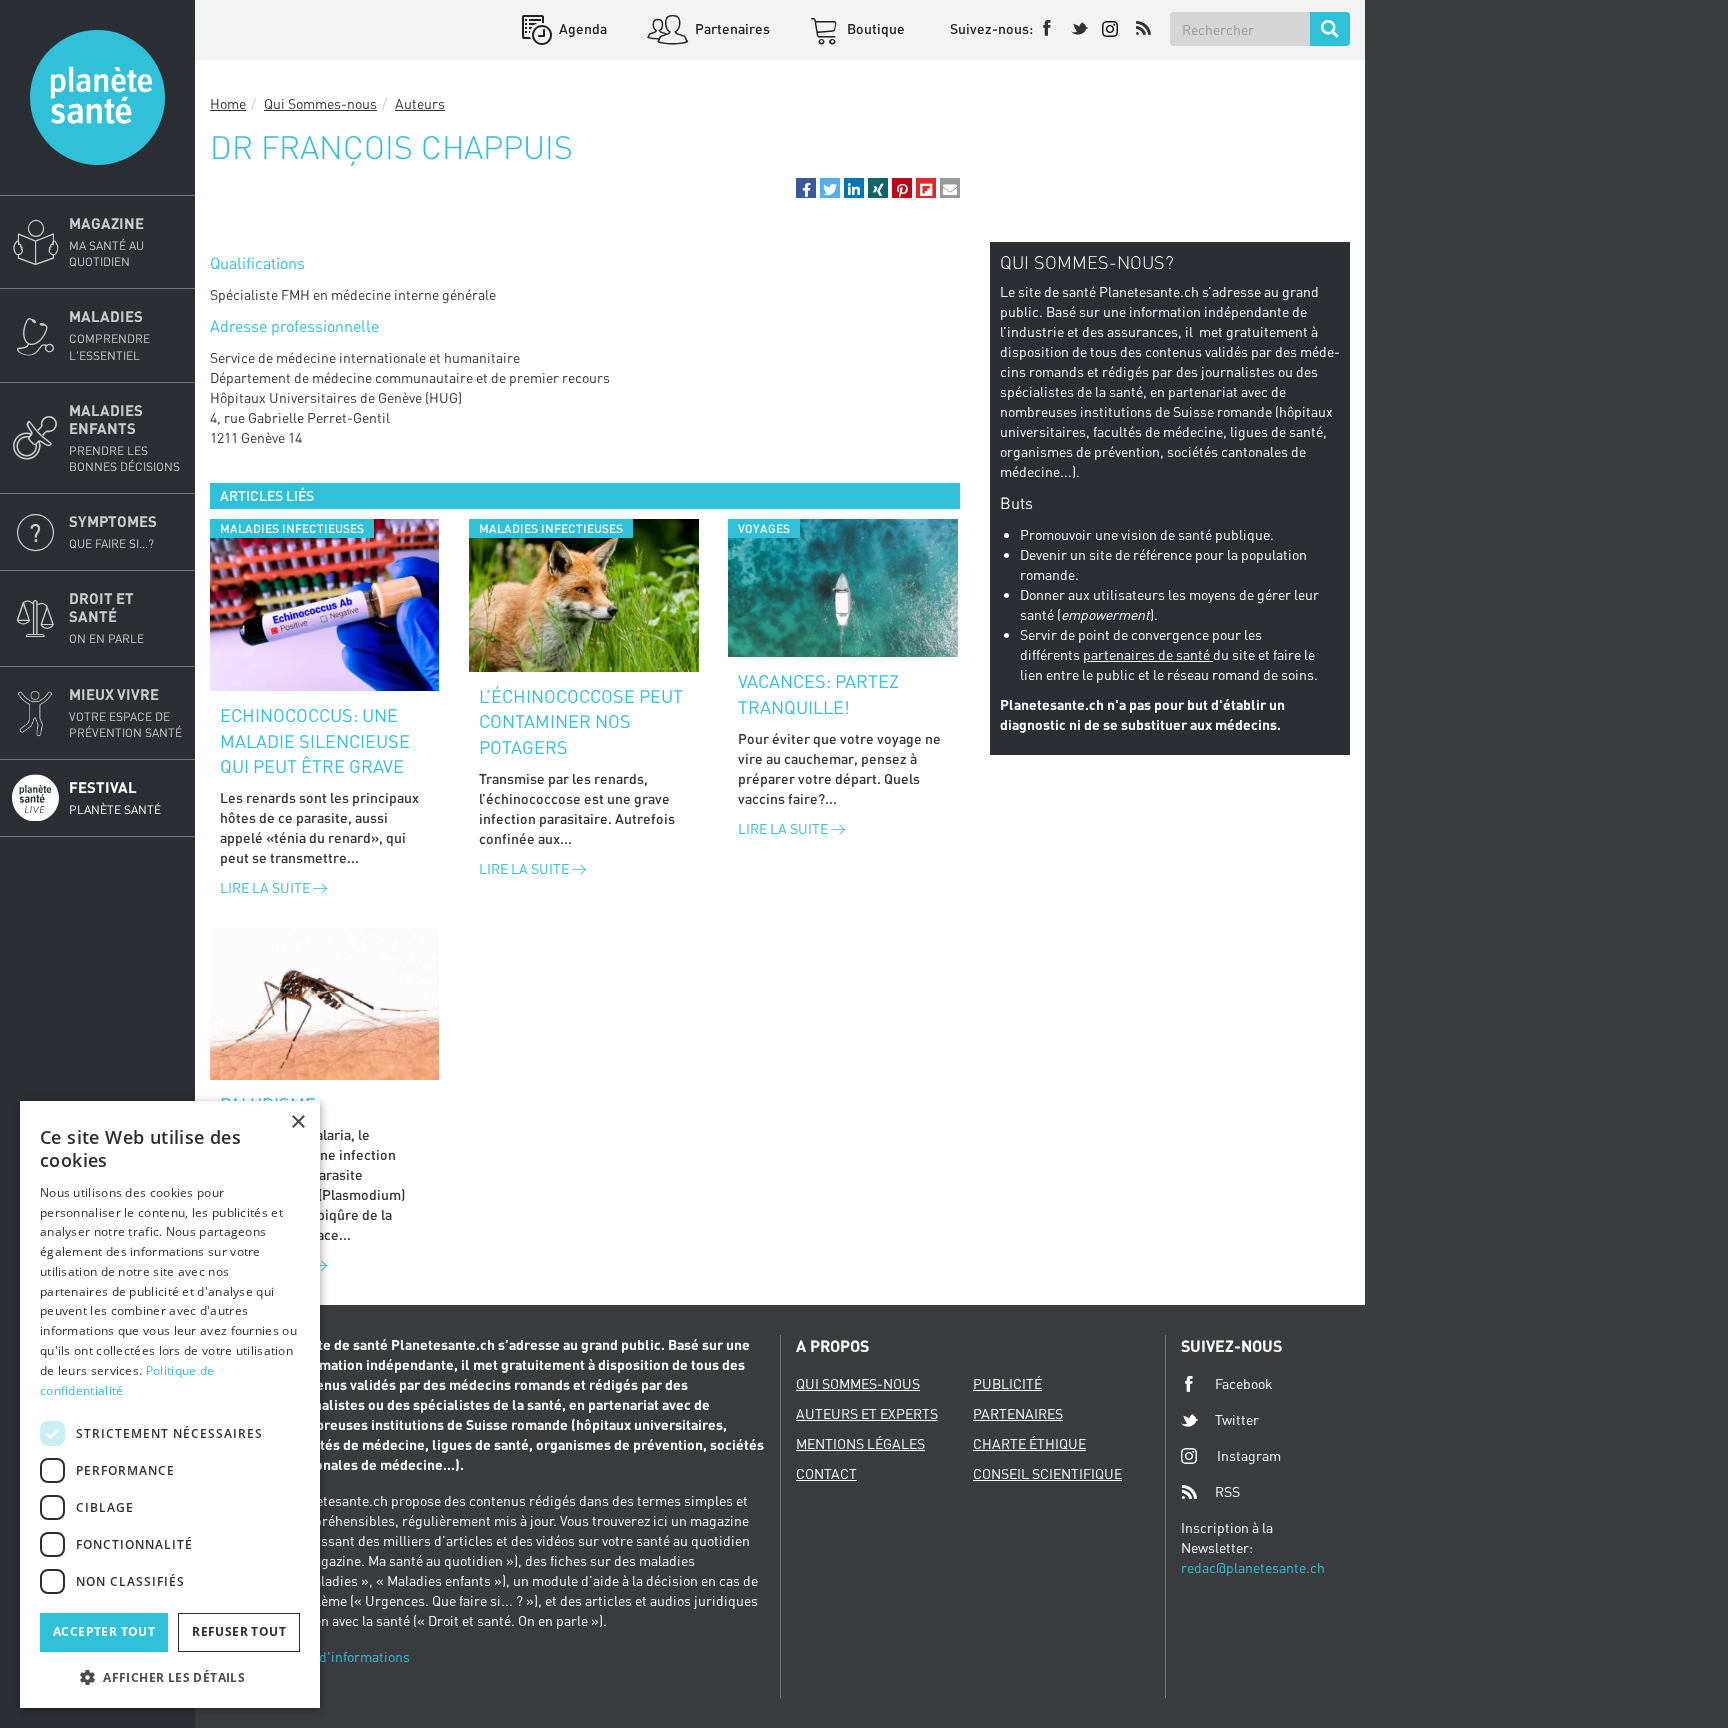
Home (228, 103)
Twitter (1237, 1419)
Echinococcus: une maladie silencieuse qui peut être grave (315, 740)
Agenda (581, 28)
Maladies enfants (124, 437)
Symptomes (113, 531)
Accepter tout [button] (104, 1631)
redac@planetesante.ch (1253, 1567)
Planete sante (97, 97)
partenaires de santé (1148, 654)
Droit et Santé (106, 617)
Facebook (1244, 1383)
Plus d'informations (349, 1656)
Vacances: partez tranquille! (818, 694)
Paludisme (268, 1104)
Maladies (109, 334)
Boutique (874, 28)
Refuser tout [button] (239, 1631)
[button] (806, 188)
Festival (115, 797)
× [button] (297, 1122)
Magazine (106, 241)
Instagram (1249, 1455)
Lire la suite (266, 887)
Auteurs (420, 103)
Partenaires (731, 28)
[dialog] (170, 1404)
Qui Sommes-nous (320, 103)
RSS (1227, 1491)
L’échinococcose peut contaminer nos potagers (581, 721)
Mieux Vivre (125, 712)
